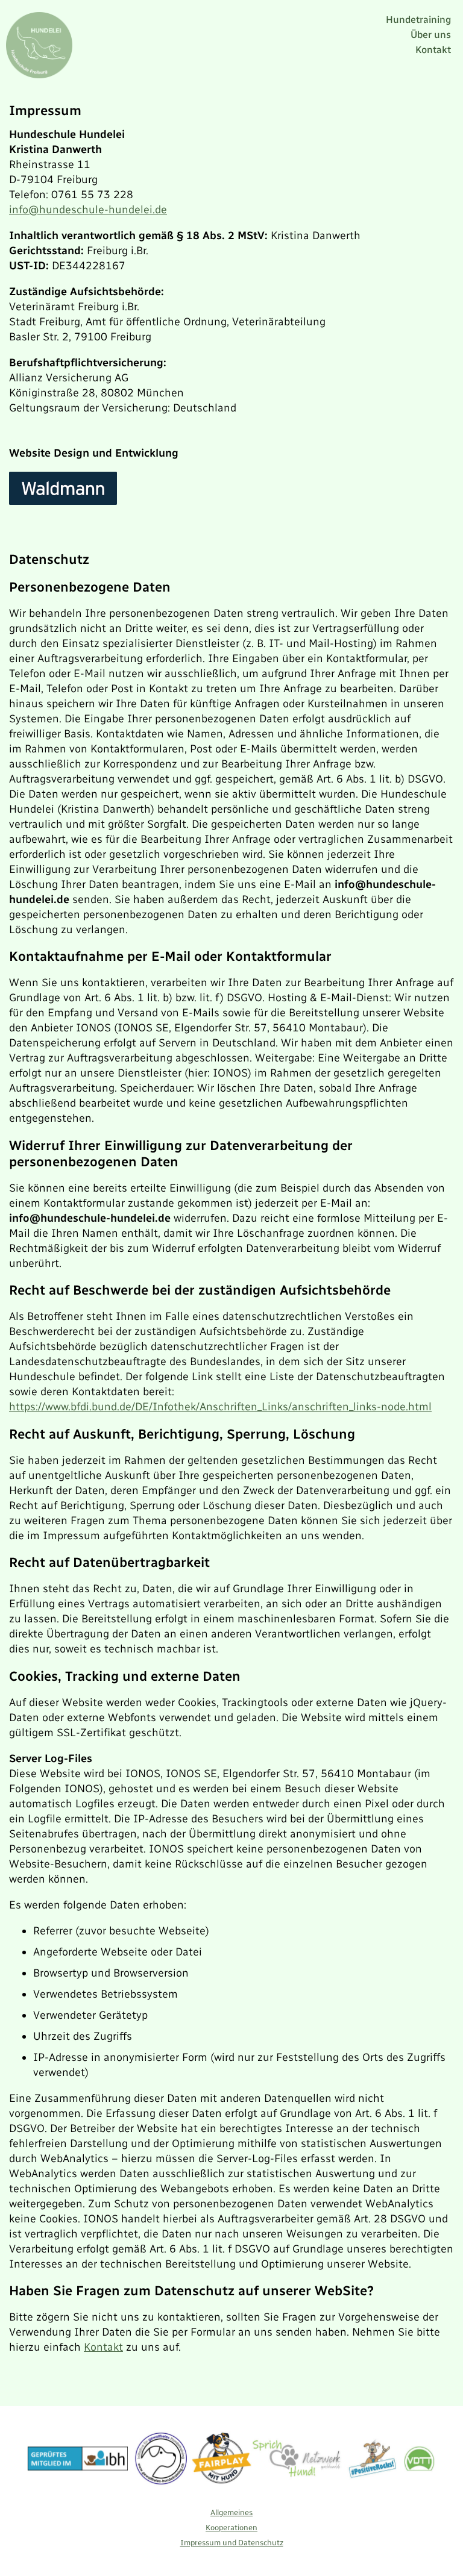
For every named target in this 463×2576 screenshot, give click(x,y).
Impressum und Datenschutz (232, 2543)
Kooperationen (231, 2528)
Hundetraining (418, 20)
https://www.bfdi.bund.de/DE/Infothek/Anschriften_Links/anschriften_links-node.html (220, 1407)
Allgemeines (231, 2512)
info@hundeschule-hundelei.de (88, 210)
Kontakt (433, 50)
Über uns (431, 35)
